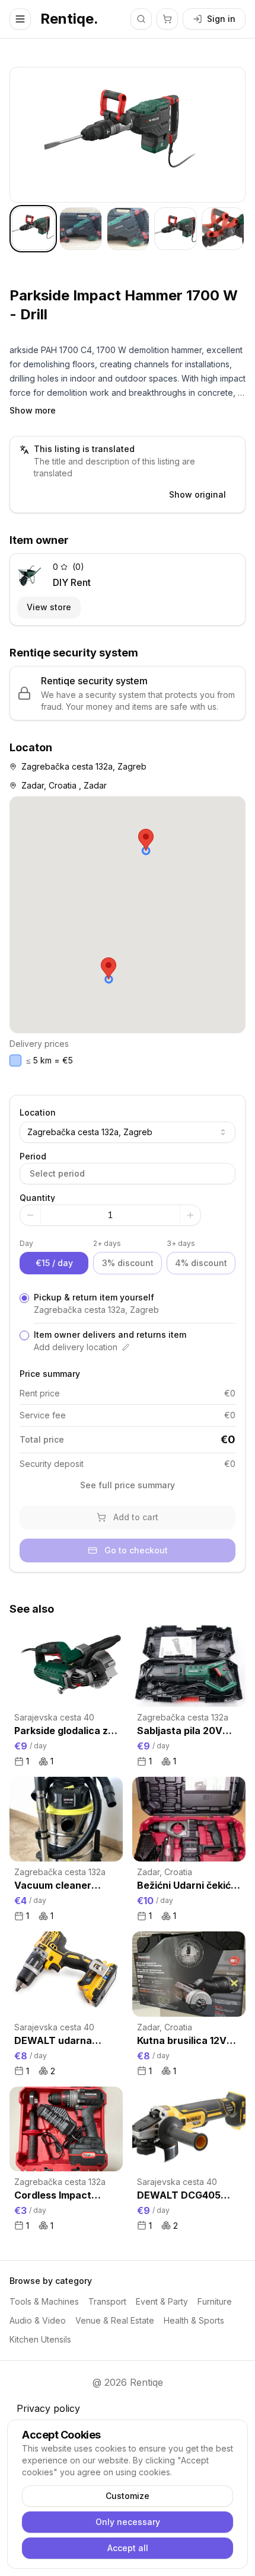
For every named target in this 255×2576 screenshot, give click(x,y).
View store (49, 607)
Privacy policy (48, 2408)
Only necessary (128, 2522)
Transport (107, 2301)
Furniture (215, 2301)
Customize (128, 2496)
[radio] (24, 1298)
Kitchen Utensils (40, 2339)
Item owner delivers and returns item (110, 1335)
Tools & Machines (44, 2301)
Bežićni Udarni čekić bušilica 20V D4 (184, 1886)
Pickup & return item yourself (94, 1297)
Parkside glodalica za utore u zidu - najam (64, 1731)
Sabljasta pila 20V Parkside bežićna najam (180, 1731)
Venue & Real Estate (115, 2320)
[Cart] (167, 19)
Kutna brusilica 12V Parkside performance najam (184, 2041)
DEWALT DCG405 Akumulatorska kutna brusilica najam (188, 2196)
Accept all (128, 2548)
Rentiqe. (69, 19)
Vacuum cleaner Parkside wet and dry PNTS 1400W (64, 1886)
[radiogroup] (128, 1322)
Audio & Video (38, 2320)
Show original (197, 494)
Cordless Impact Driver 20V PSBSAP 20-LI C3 (60, 2196)
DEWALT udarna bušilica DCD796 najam (54, 2041)
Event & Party (162, 2301)
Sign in (221, 19)
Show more (33, 410)
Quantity (37, 1198)
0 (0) (68, 567)
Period (33, 1156)
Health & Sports (194, 2320)
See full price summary (128, 1485)
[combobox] (128, 1132)
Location (38, 1112)
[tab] (33, 229)
